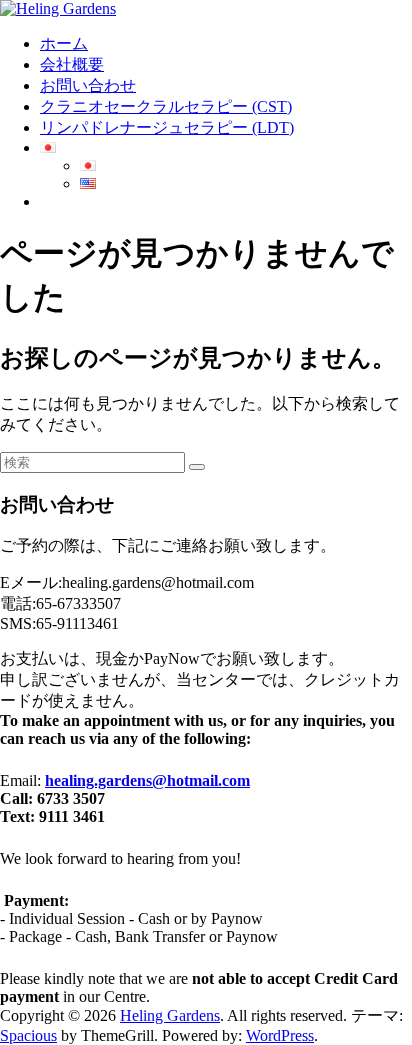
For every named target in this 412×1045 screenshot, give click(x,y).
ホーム (64, 43)
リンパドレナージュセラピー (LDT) (167, 127)
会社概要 (72, 64)
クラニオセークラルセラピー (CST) (166, 106)
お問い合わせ (88, 85)
